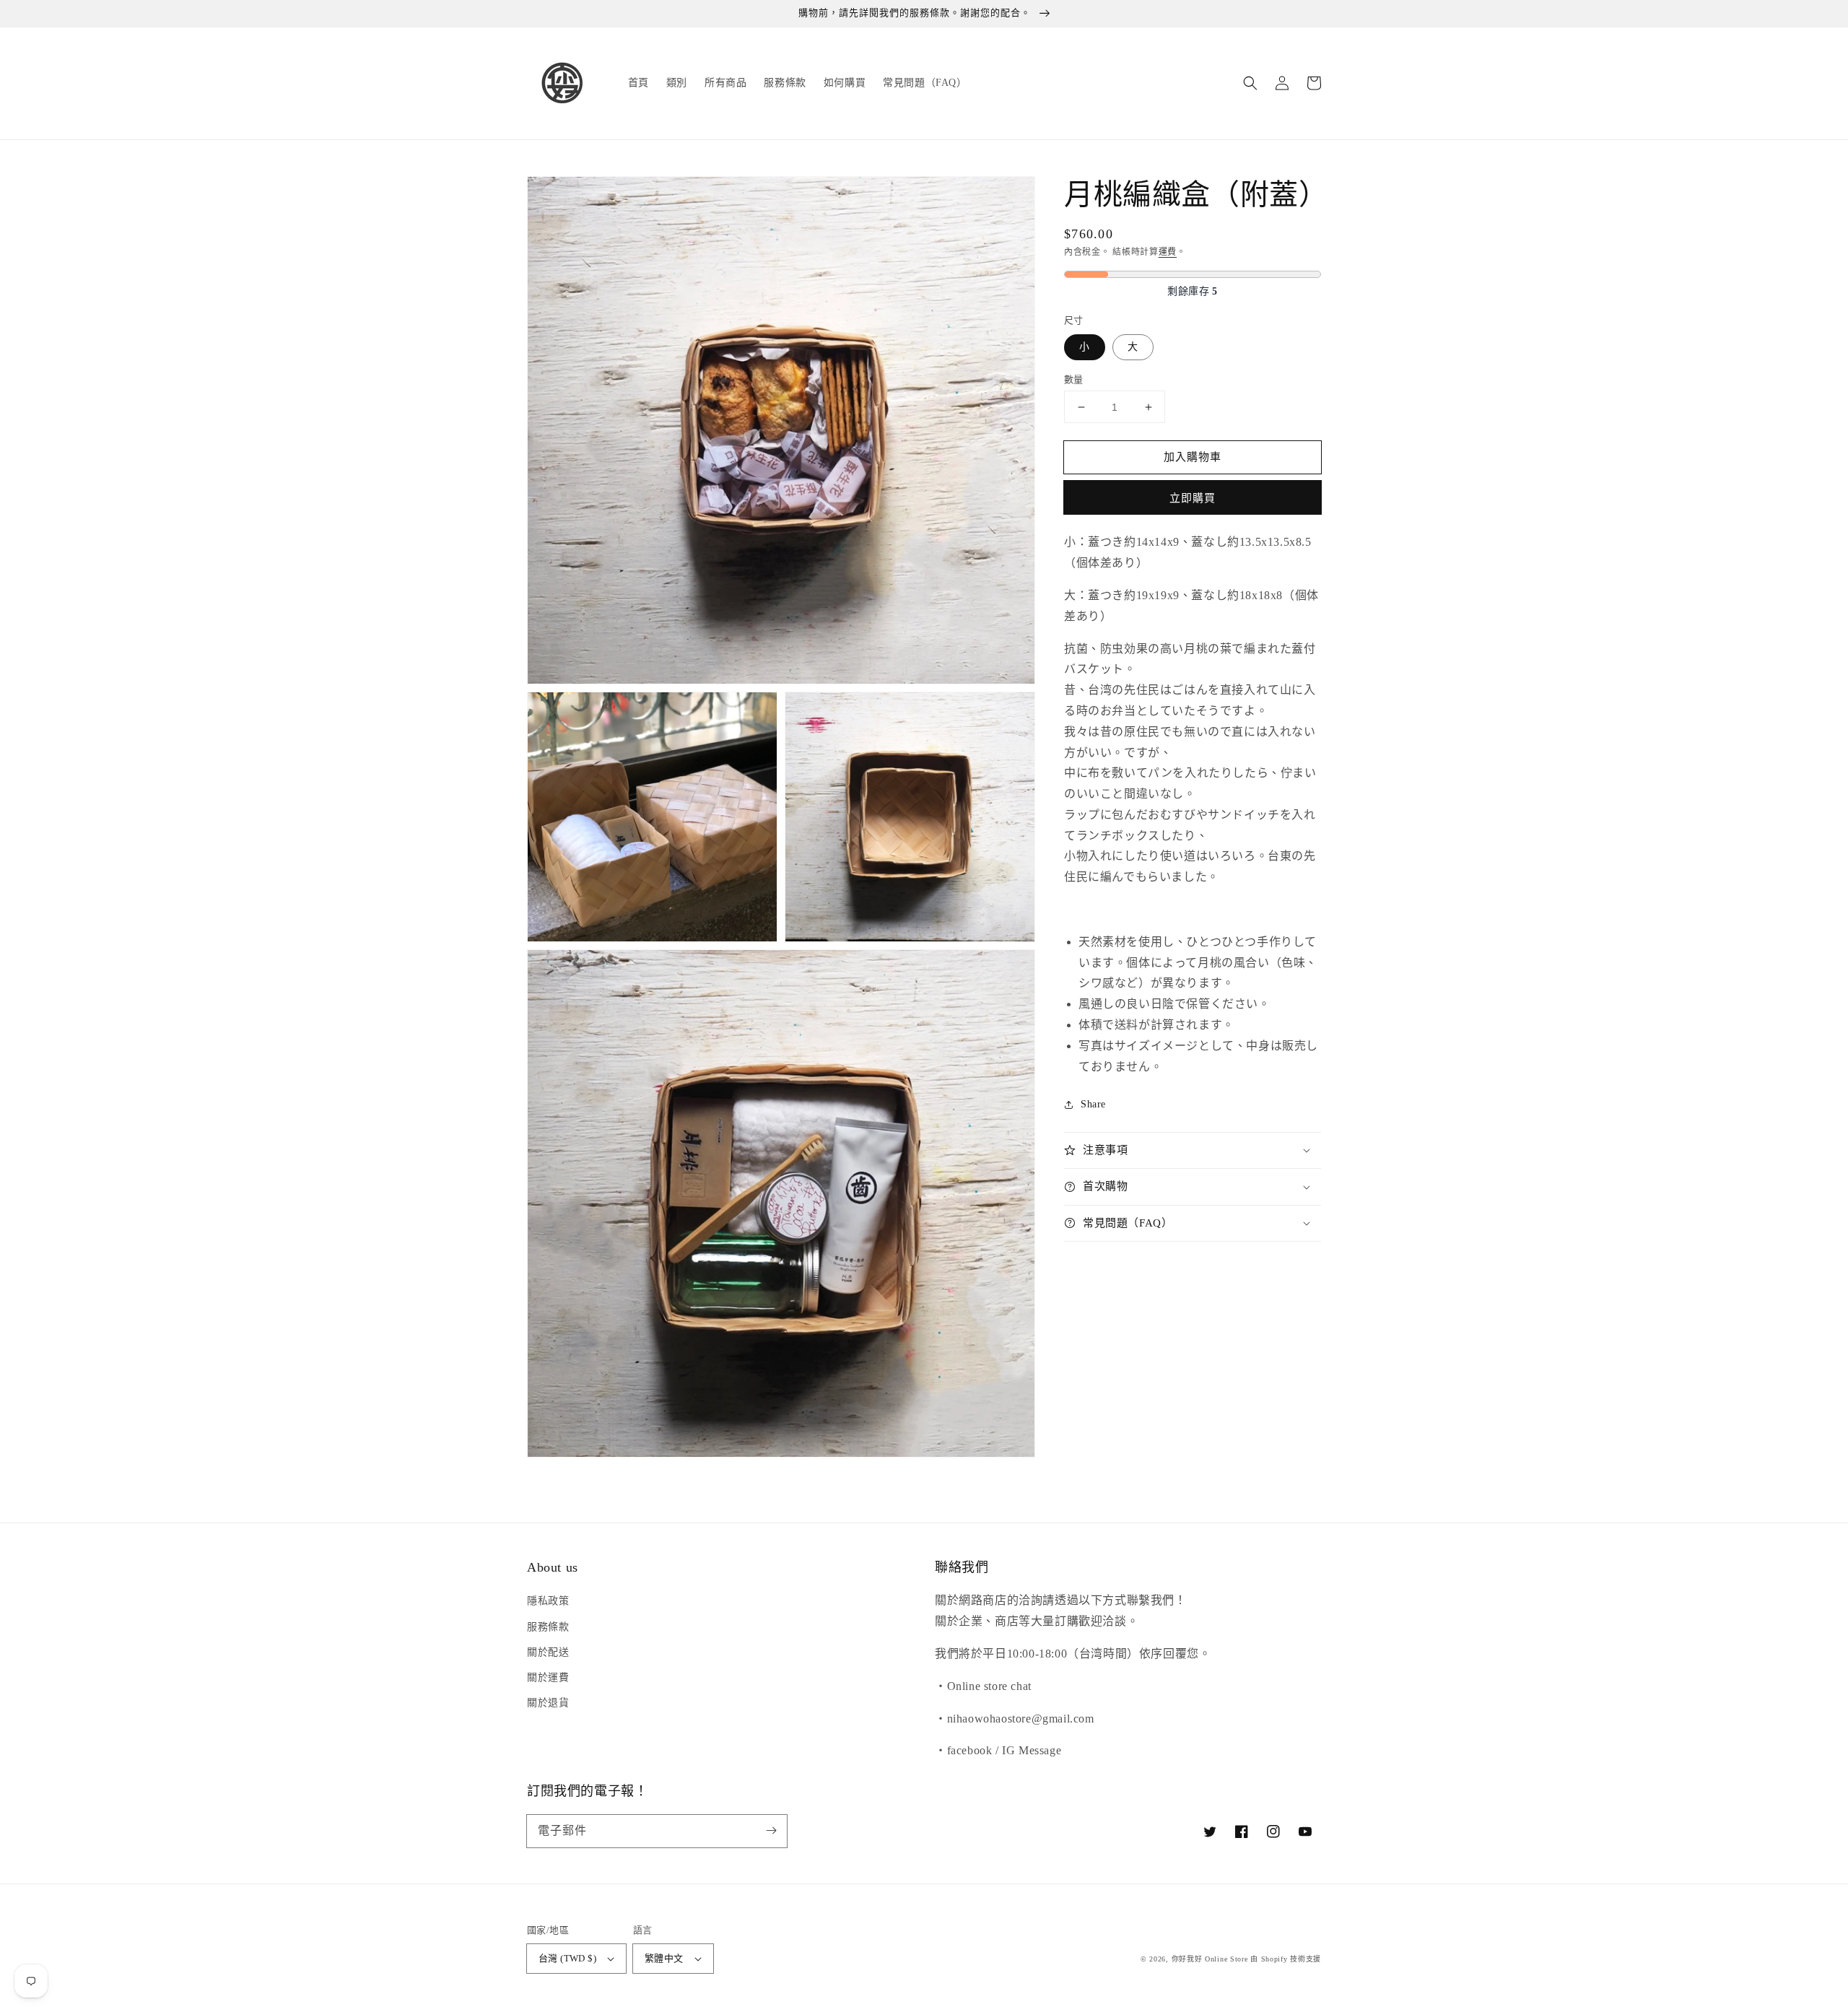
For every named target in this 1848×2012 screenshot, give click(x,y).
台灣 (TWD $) (567, 1958)
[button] (1250, 83)
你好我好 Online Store (1210, 1959)
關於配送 (548, 1652)
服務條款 (548, 1627)
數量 (1074, 379)
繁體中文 (664, 1958)
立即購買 (1193, 498)
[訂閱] (771, 1831)
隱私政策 (548, 1601)
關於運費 (548, 1677)
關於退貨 (548, 1703)
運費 (1168, 252)
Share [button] (1093, 1104)
